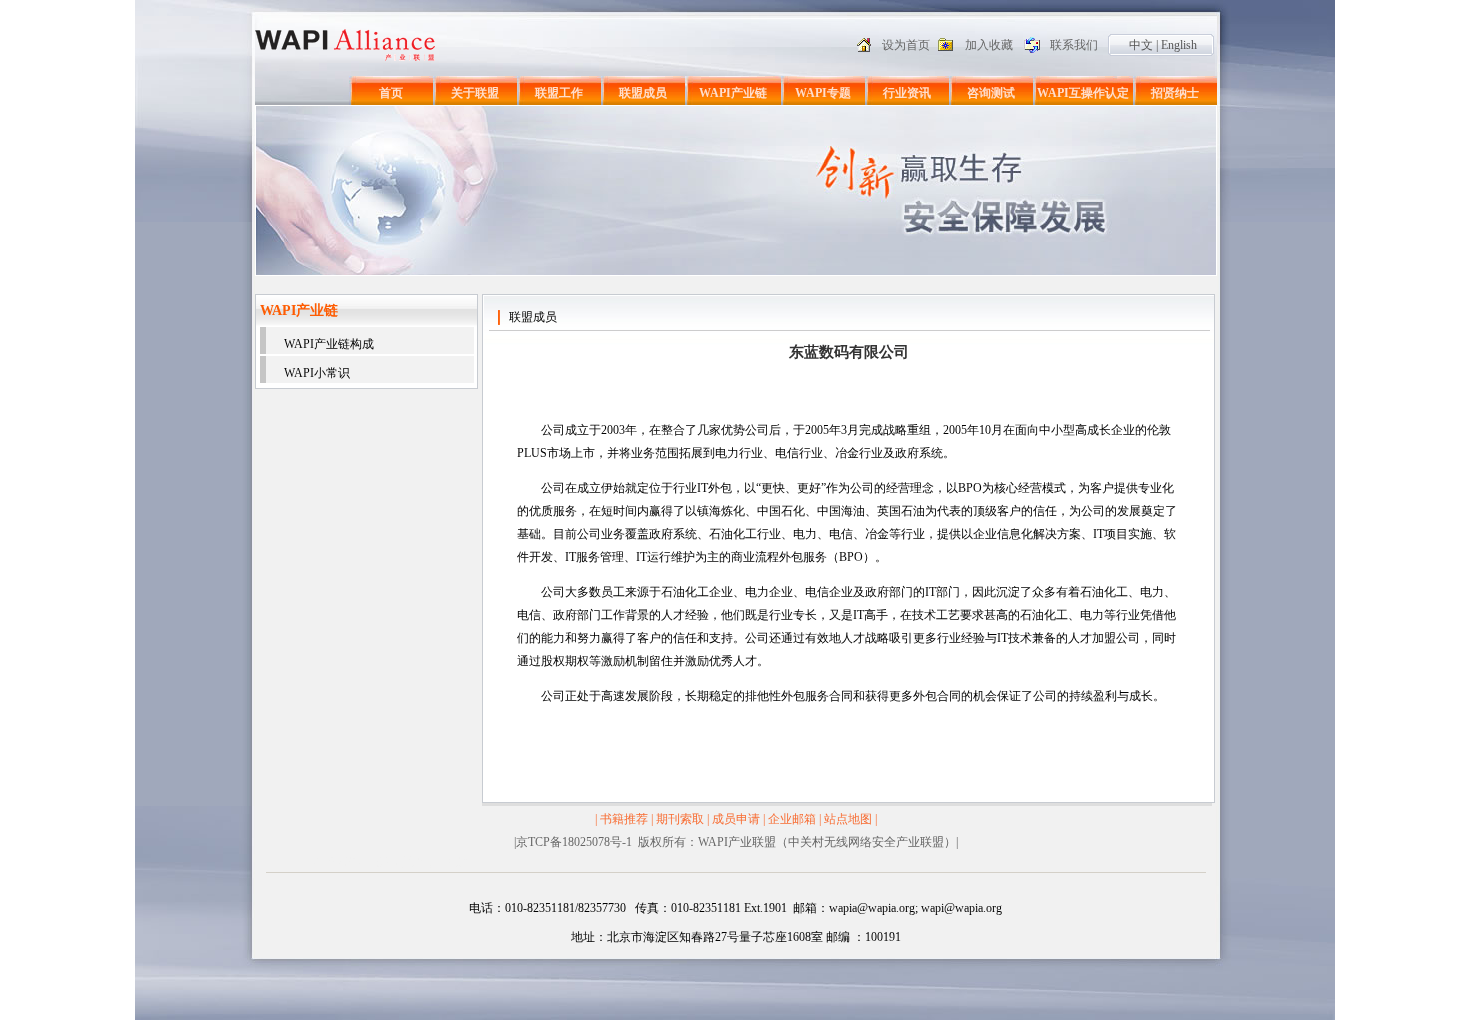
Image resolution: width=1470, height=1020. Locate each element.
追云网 (427, 862)
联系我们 (1074, 45)
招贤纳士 (1175, 93)
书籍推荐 (624, 819)
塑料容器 (337, 862)
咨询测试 (991, 93)
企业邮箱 (792, 819)
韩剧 (460, 862)
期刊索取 (680, 819)
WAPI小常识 (317, 373)
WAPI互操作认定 (1083, 93)
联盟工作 (559, 93)
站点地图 (848, 819)
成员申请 (736, 819)
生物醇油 (385, 862)
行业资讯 (907, 93)
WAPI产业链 (733, 93)
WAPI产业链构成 (329, 344)
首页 (391, 93)
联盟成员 (643, 93)
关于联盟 (475, 93)
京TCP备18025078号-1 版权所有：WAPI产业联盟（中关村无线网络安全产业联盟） (736, 842)
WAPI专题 (823, 93)
